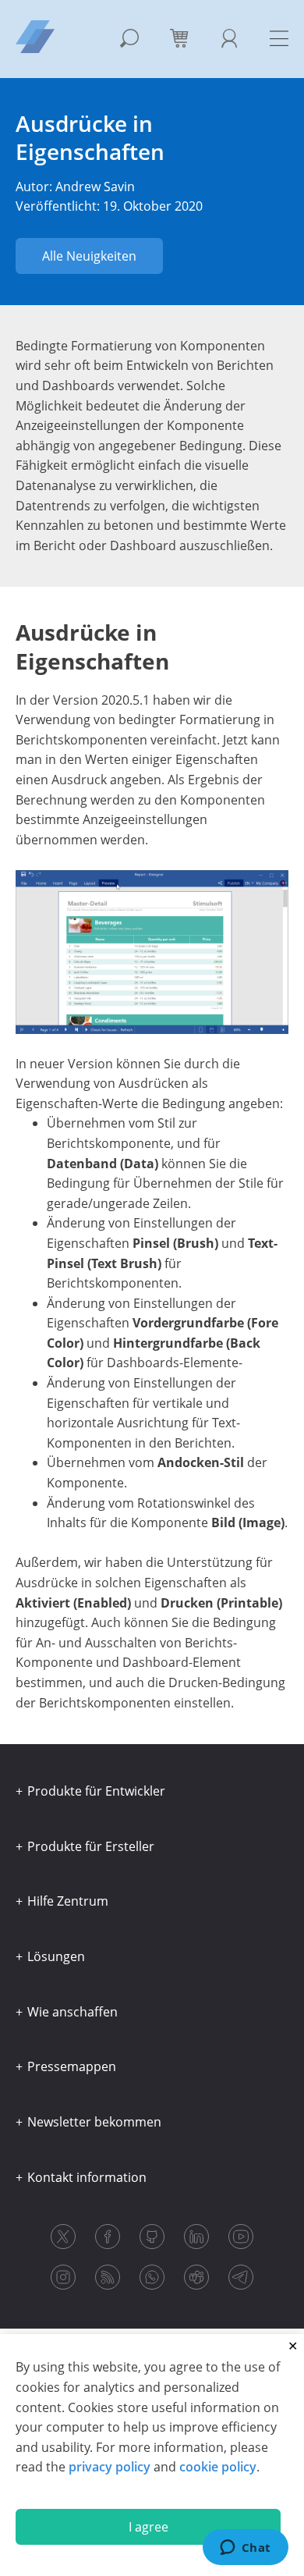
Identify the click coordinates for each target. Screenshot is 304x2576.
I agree (148, 2527)
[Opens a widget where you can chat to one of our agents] (245, 2549)
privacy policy (110, 2467)
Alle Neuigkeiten (89, 256)
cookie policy (218, 2467)
